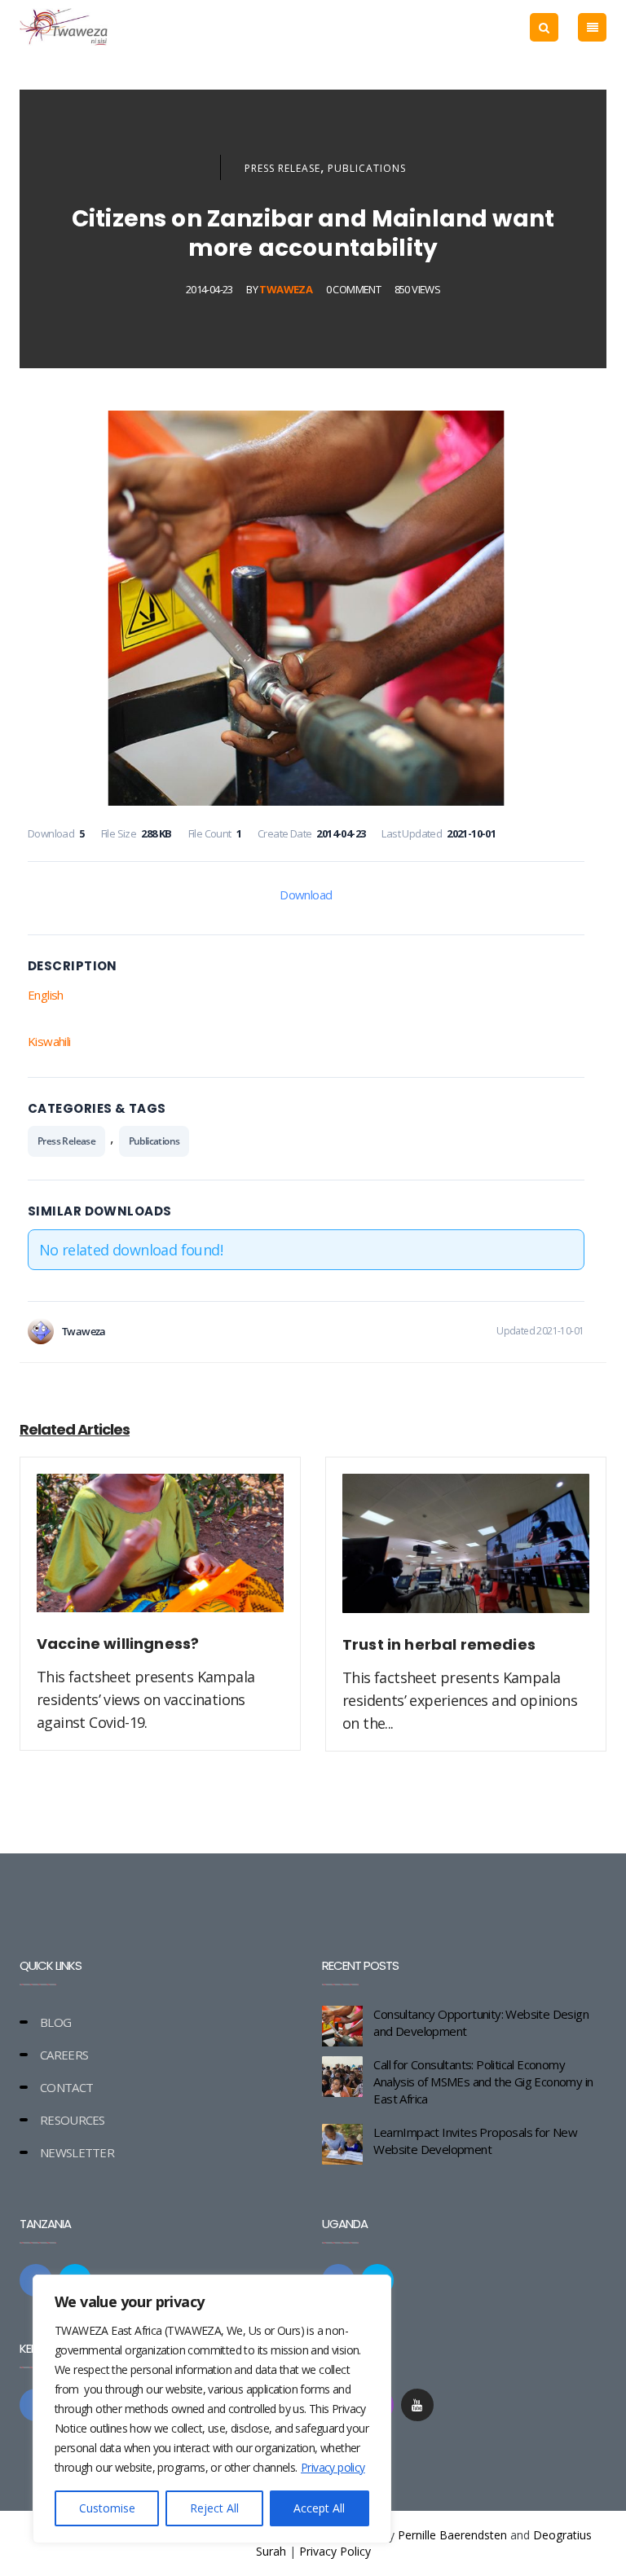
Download (306, 895)
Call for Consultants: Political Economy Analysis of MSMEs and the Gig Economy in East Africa (483, 2081)
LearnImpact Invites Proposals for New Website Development (475, 2141)
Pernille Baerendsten (452, 2535)
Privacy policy (333, 2467)
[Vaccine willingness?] (160, 1553)
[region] (212, 2409)
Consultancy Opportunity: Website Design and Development (481, 2022)
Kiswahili (49, 1041)
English (46, 995)
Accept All (319, 2508)
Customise (107, 2508)
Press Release (282, 168)
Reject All (214, 2508)
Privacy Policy (335, 2551)
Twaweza (286, 289)
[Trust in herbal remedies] (466, 1553)
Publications (367, 168)
